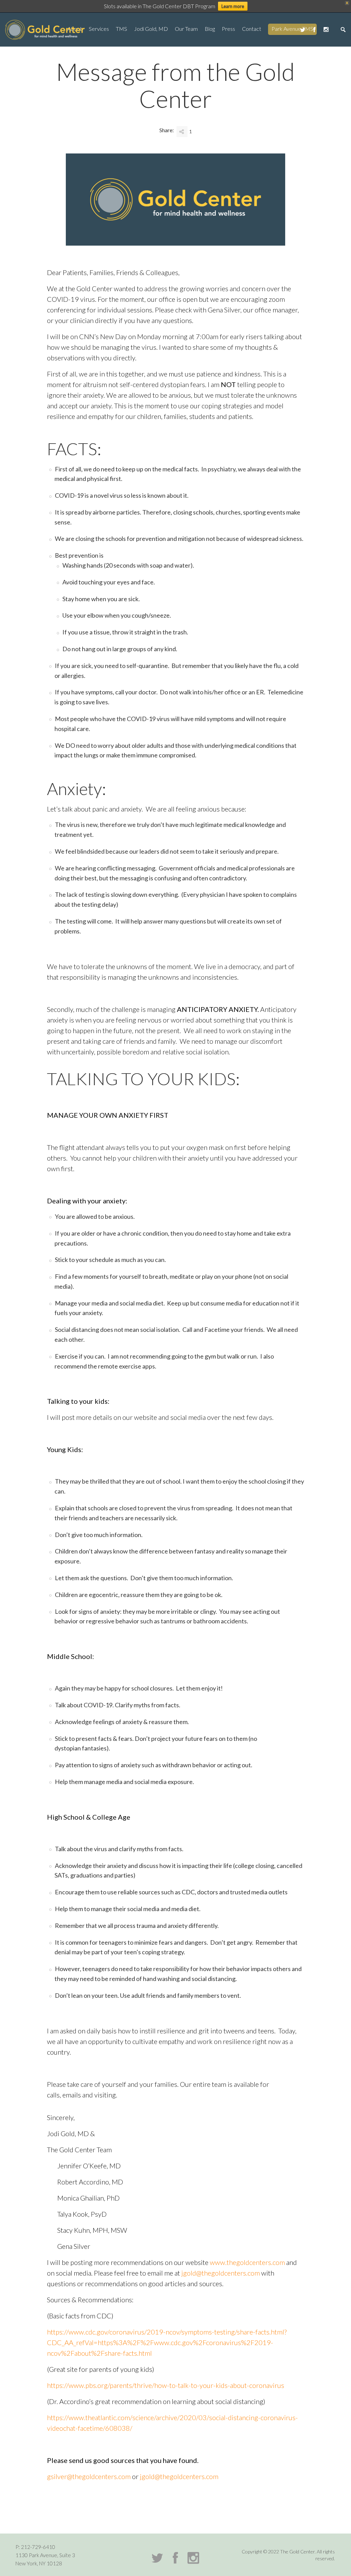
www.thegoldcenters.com (247, 2262)
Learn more (233, 6)
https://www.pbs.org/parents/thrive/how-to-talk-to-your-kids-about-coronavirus (166, 2385)
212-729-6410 (38, 2547)
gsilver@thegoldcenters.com (89, 2476)
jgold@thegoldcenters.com (221, 2273)
